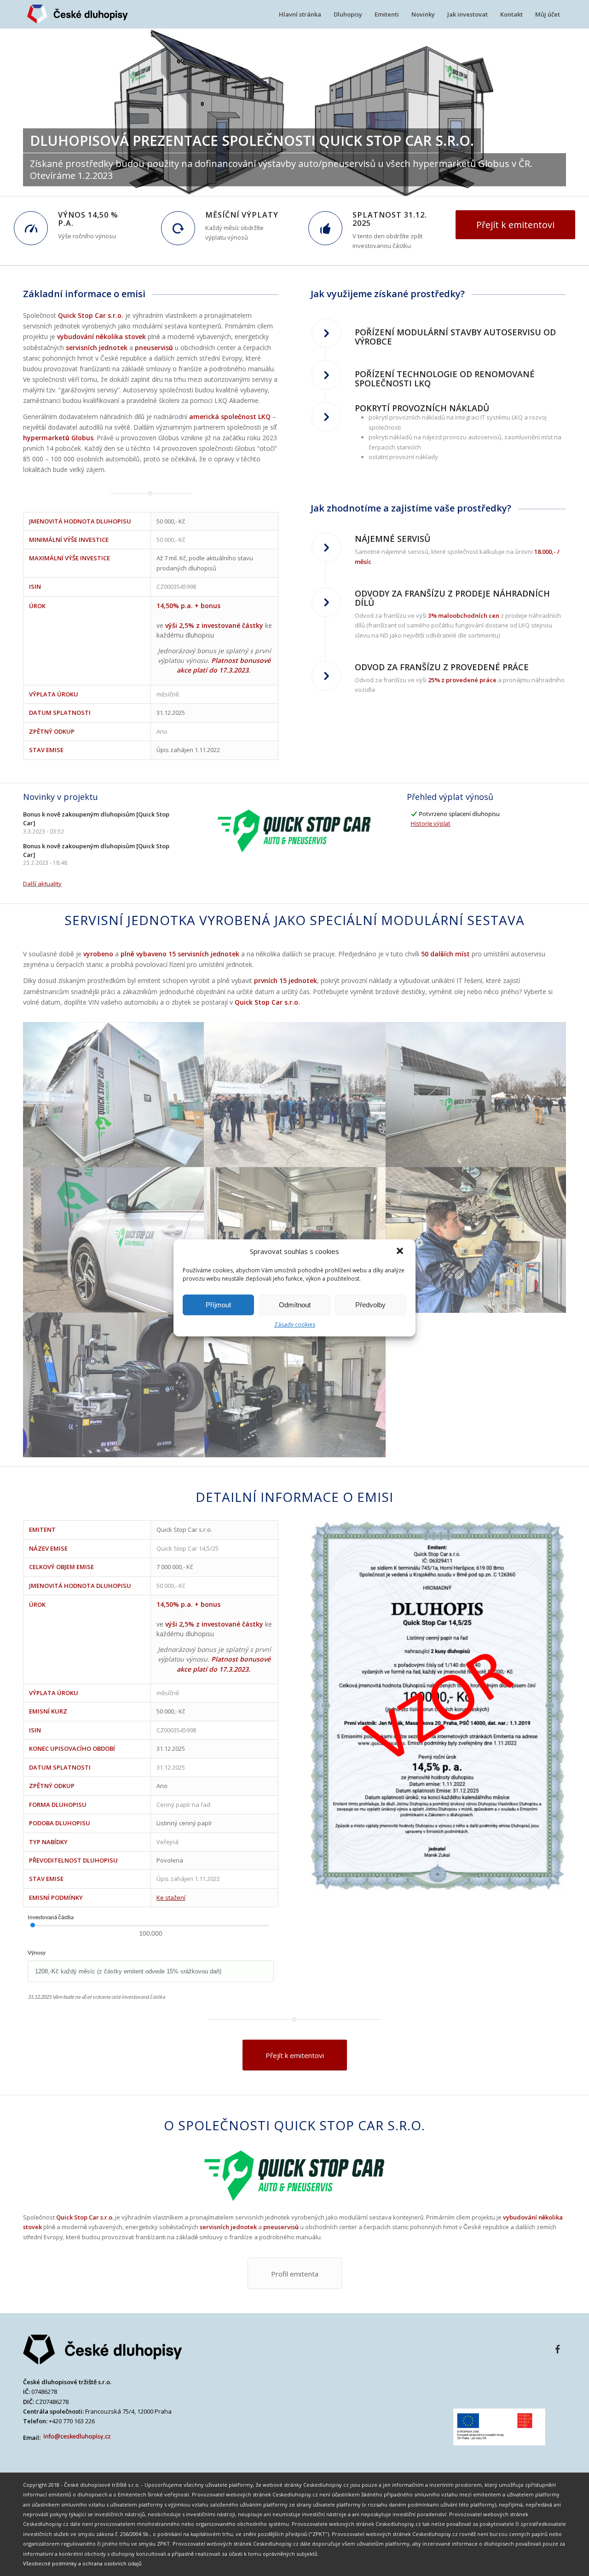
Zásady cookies (295, 1325)
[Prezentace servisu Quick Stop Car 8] (295, 1385)
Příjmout (218, 1305)
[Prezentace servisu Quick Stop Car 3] (477, 1095)
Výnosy (37, 1952)
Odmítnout (295, 1305)
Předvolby (370, 1305)
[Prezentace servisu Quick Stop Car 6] (477, 1240)
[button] (401, 1252)
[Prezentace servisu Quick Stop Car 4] (114, 1240)
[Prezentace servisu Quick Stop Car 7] (114, 1385)
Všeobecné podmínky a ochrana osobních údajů (82, 2563)
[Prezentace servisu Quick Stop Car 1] (114, 1095)
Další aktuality (42, 884)
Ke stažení (171, 1897)
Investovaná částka (51, 1917)
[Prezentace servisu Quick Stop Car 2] (295, 1095)
